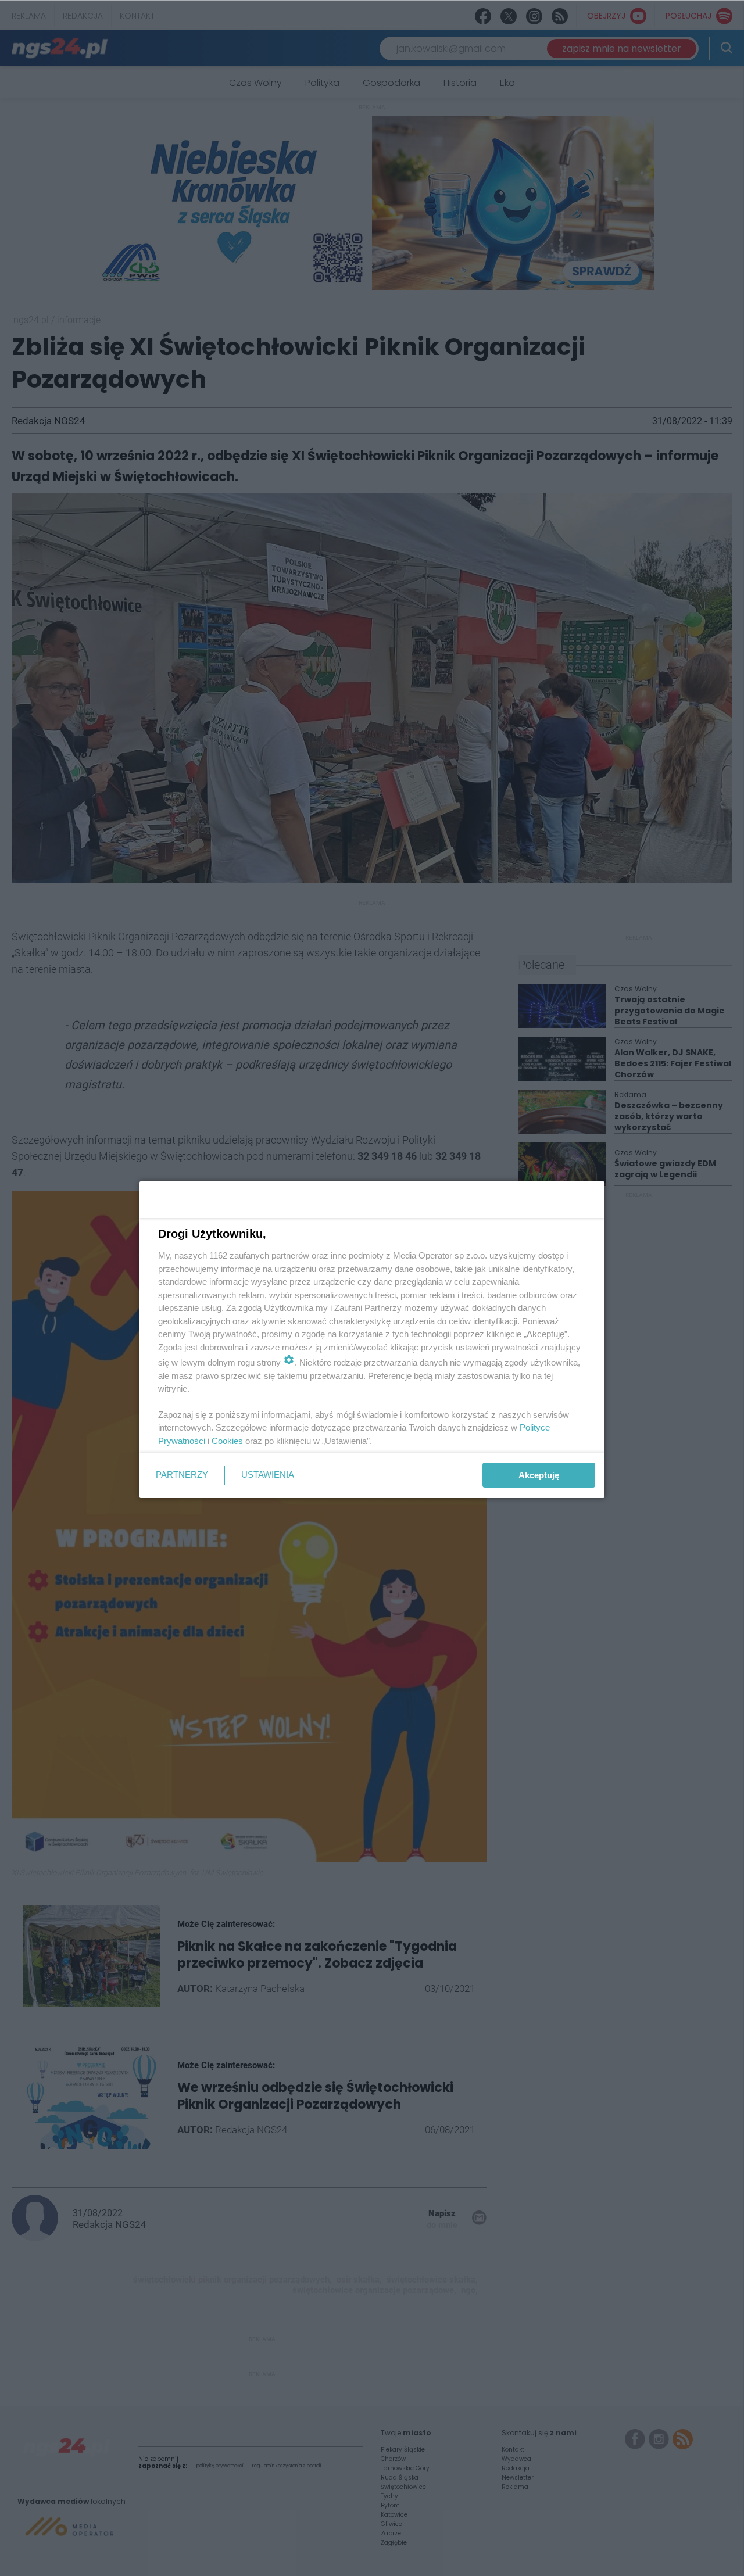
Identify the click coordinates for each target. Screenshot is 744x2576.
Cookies (227, 1441)
